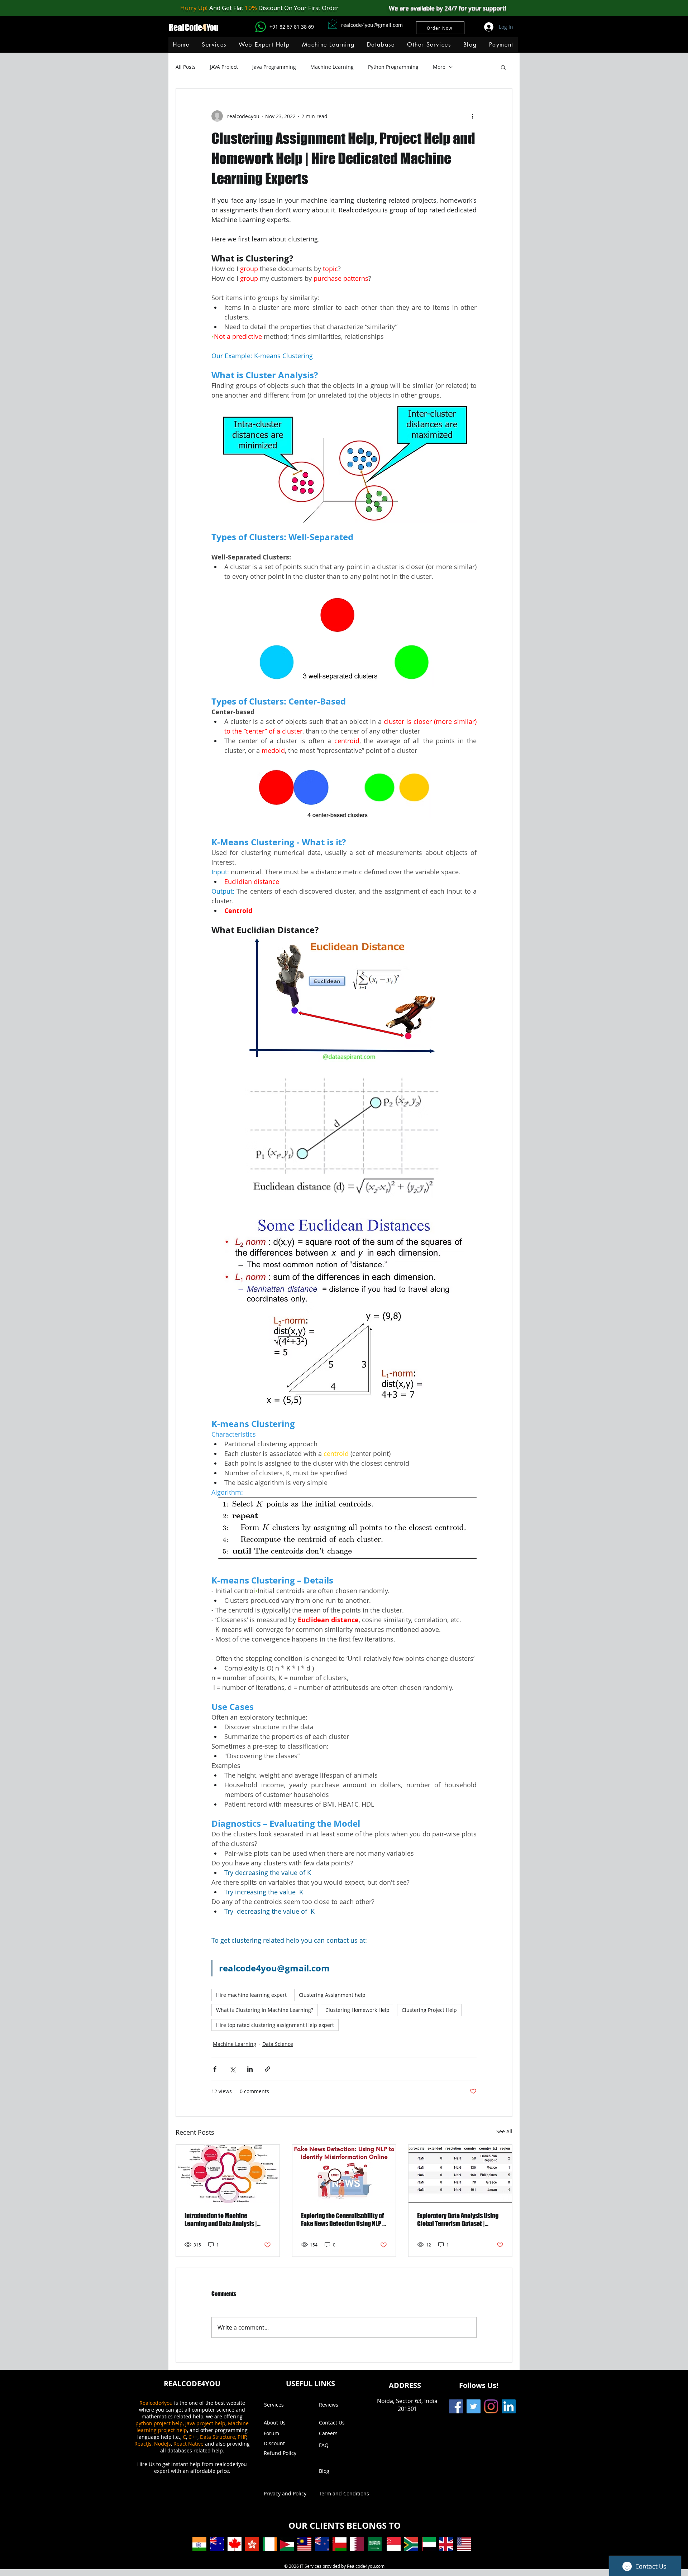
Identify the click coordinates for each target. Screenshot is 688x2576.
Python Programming (393, 67)
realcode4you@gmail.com (372, 25)
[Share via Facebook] (215, 2069)
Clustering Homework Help (357, 2010)
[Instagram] (491, 2406)
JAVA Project (224, 67)
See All (504, 2131)
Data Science (278, 2044)
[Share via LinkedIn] (250, 2069)
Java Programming (274, 67)
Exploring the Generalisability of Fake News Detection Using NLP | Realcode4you (343, 2220)
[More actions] (472, 116)
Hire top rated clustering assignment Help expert (275, 2025)
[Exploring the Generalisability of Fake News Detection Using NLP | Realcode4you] (344, 2174)
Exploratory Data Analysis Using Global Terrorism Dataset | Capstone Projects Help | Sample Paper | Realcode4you (459, 2220)
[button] (328, 45)
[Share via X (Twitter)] (232, 2069)
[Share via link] (267, 2069)
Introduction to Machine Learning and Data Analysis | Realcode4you (221, 2220)
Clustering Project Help (429, 2010)
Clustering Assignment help (332, 1995)
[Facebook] (456, 2406)
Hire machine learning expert (251, 1995)
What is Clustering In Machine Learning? (265, 2010)
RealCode (185, 27)
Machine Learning (332, 67)
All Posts (186, 67)
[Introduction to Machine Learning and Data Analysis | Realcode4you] (228, 2174)
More (439, 67)
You (212, 27)
